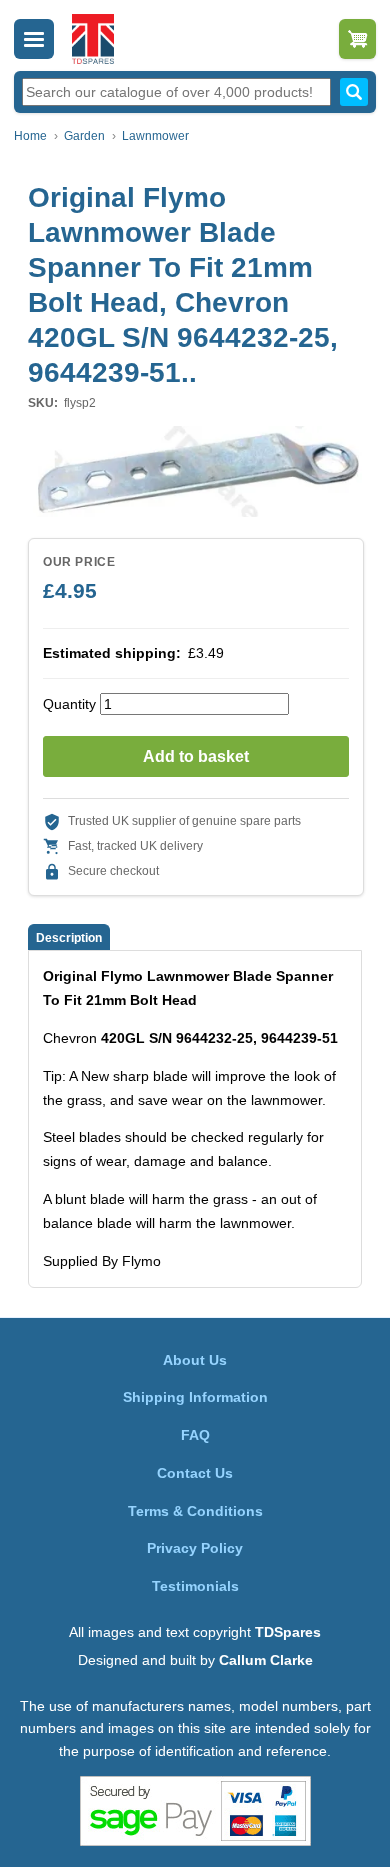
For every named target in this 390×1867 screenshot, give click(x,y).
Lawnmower (155, 136)
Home (30, 136)
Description (69, 938)
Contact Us (195, 1473)
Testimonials (195, 1586)
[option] (195, 471)
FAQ (195, 1435)
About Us (195, 1360)
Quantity (69, 704)
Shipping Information (195, 1397)
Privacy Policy (195, 1548)
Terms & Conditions (195, 1511)
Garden (84, 136)
